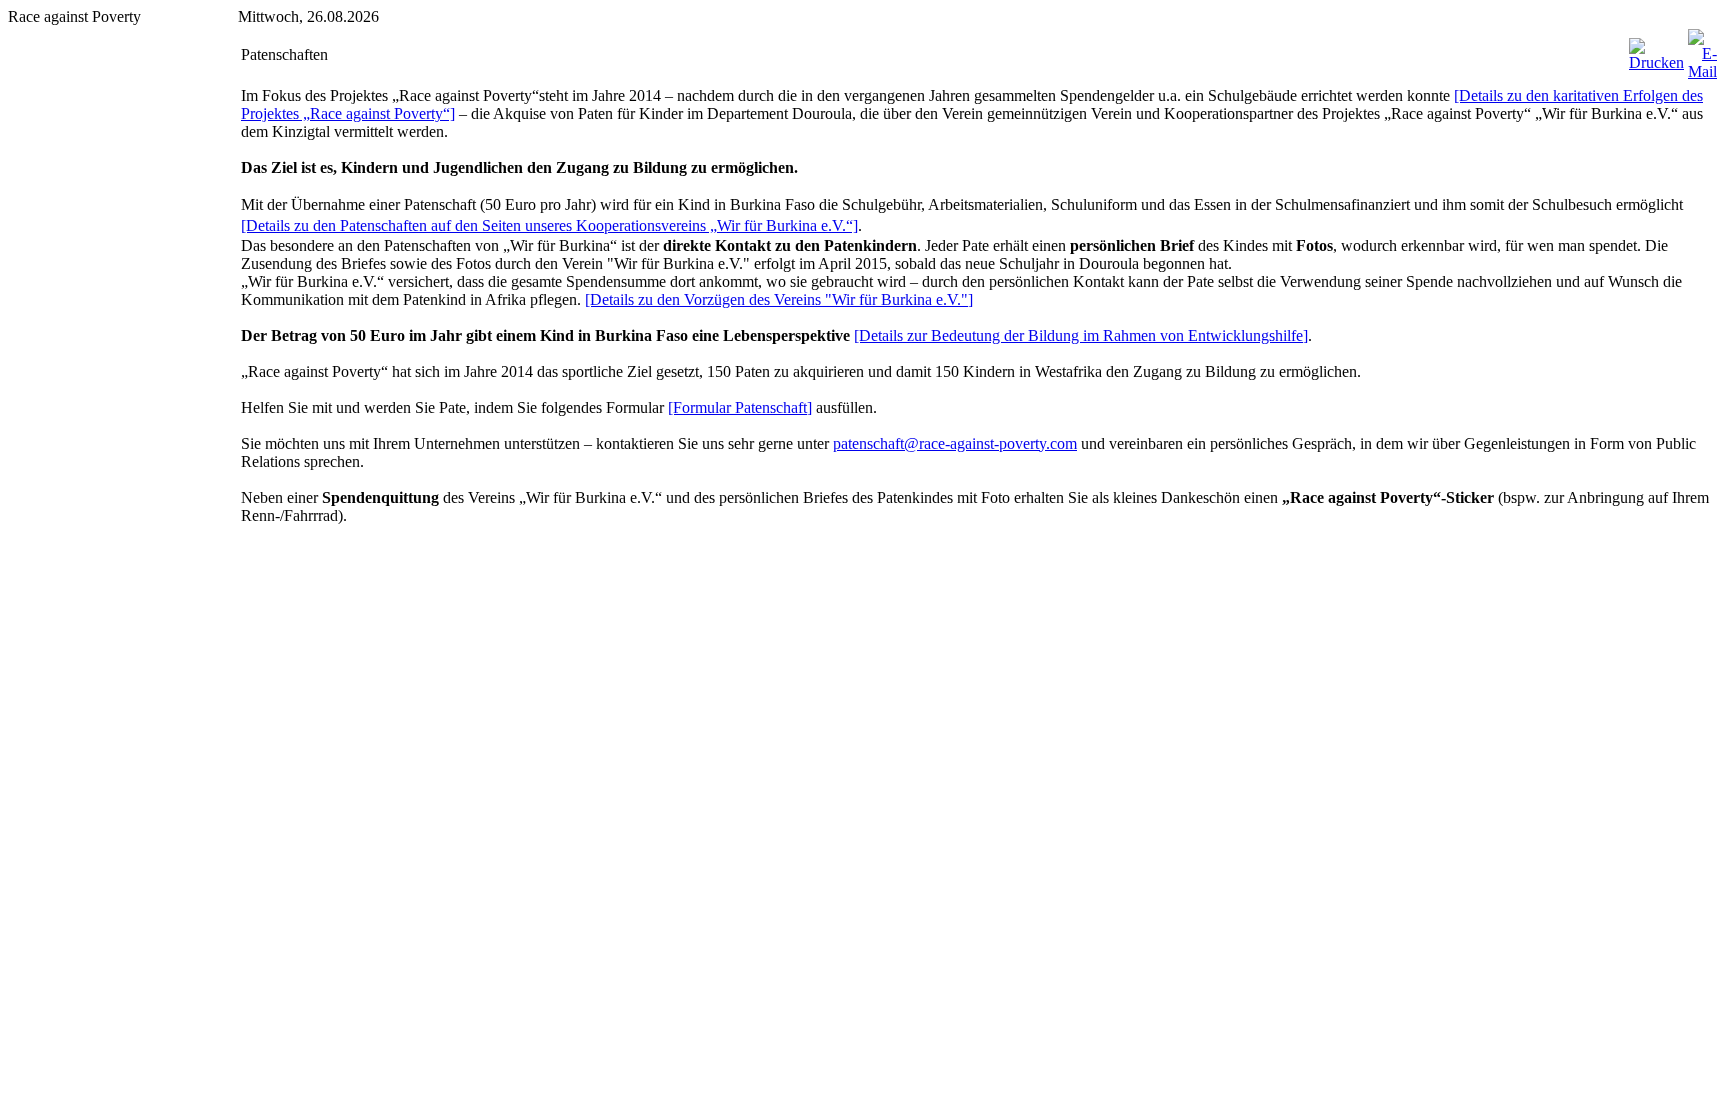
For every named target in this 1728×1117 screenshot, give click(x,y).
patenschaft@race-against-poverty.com (955, 443)
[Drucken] (1656, 62)
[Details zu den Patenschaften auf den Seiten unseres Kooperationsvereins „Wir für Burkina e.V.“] (549, 225)
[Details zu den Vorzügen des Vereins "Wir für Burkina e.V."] (779, 299)
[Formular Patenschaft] (740, 407)
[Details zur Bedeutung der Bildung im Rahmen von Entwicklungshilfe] (1081, 335)
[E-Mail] (1702, 71)
